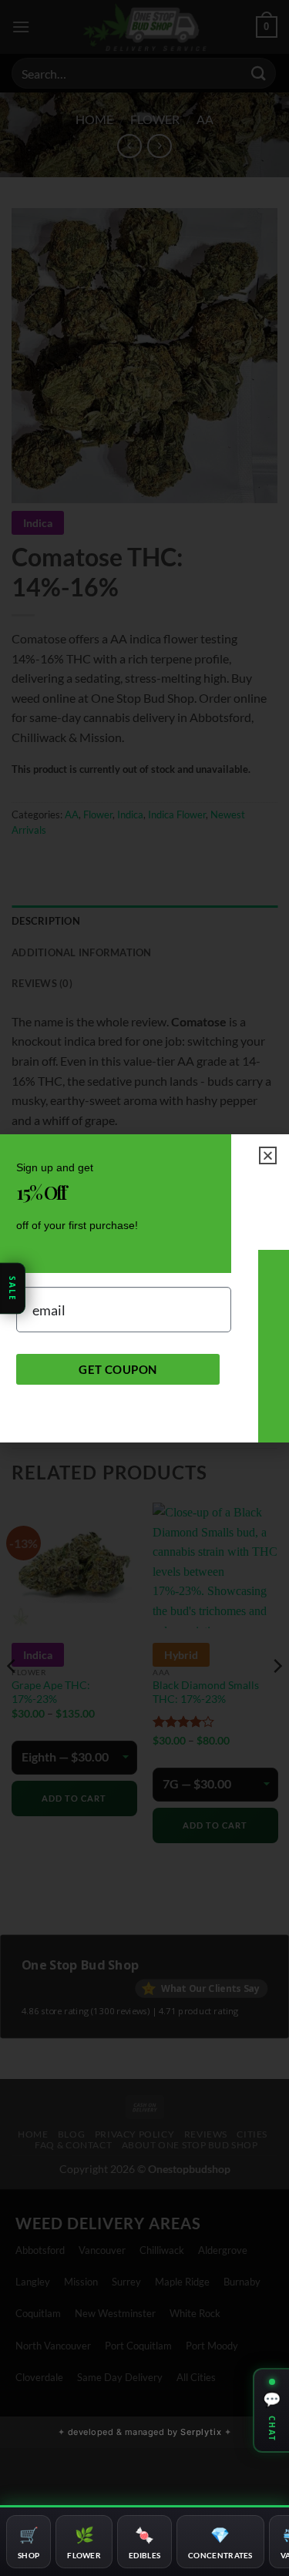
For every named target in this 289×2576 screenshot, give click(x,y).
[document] (144, 1288)
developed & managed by (145, 2432)
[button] (268, 1155)
